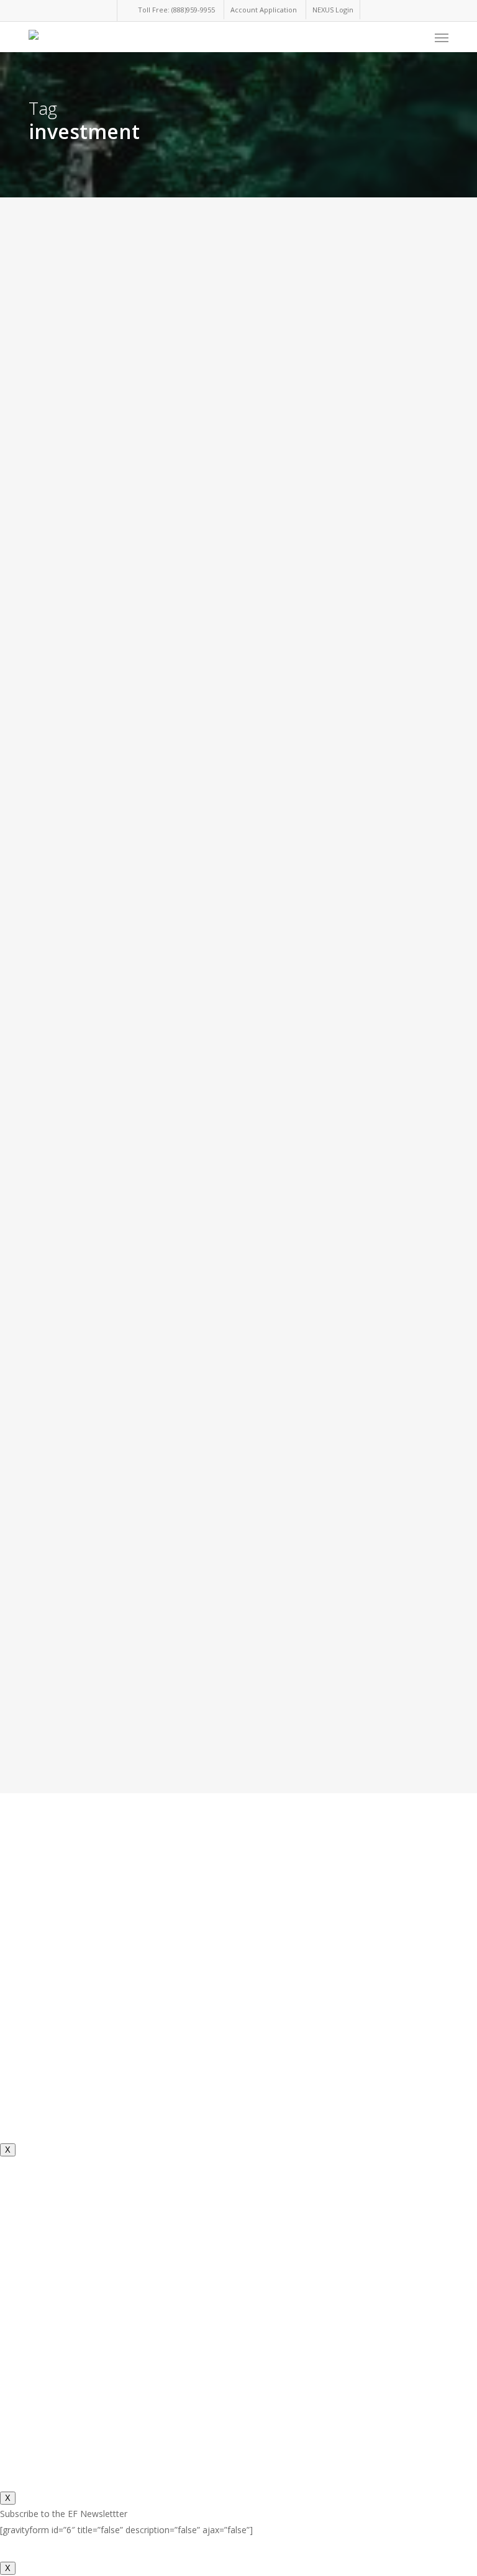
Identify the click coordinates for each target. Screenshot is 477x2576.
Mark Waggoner (46, 2070)
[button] (442, 37)
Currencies (52, 552)
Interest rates (56, 1810)
